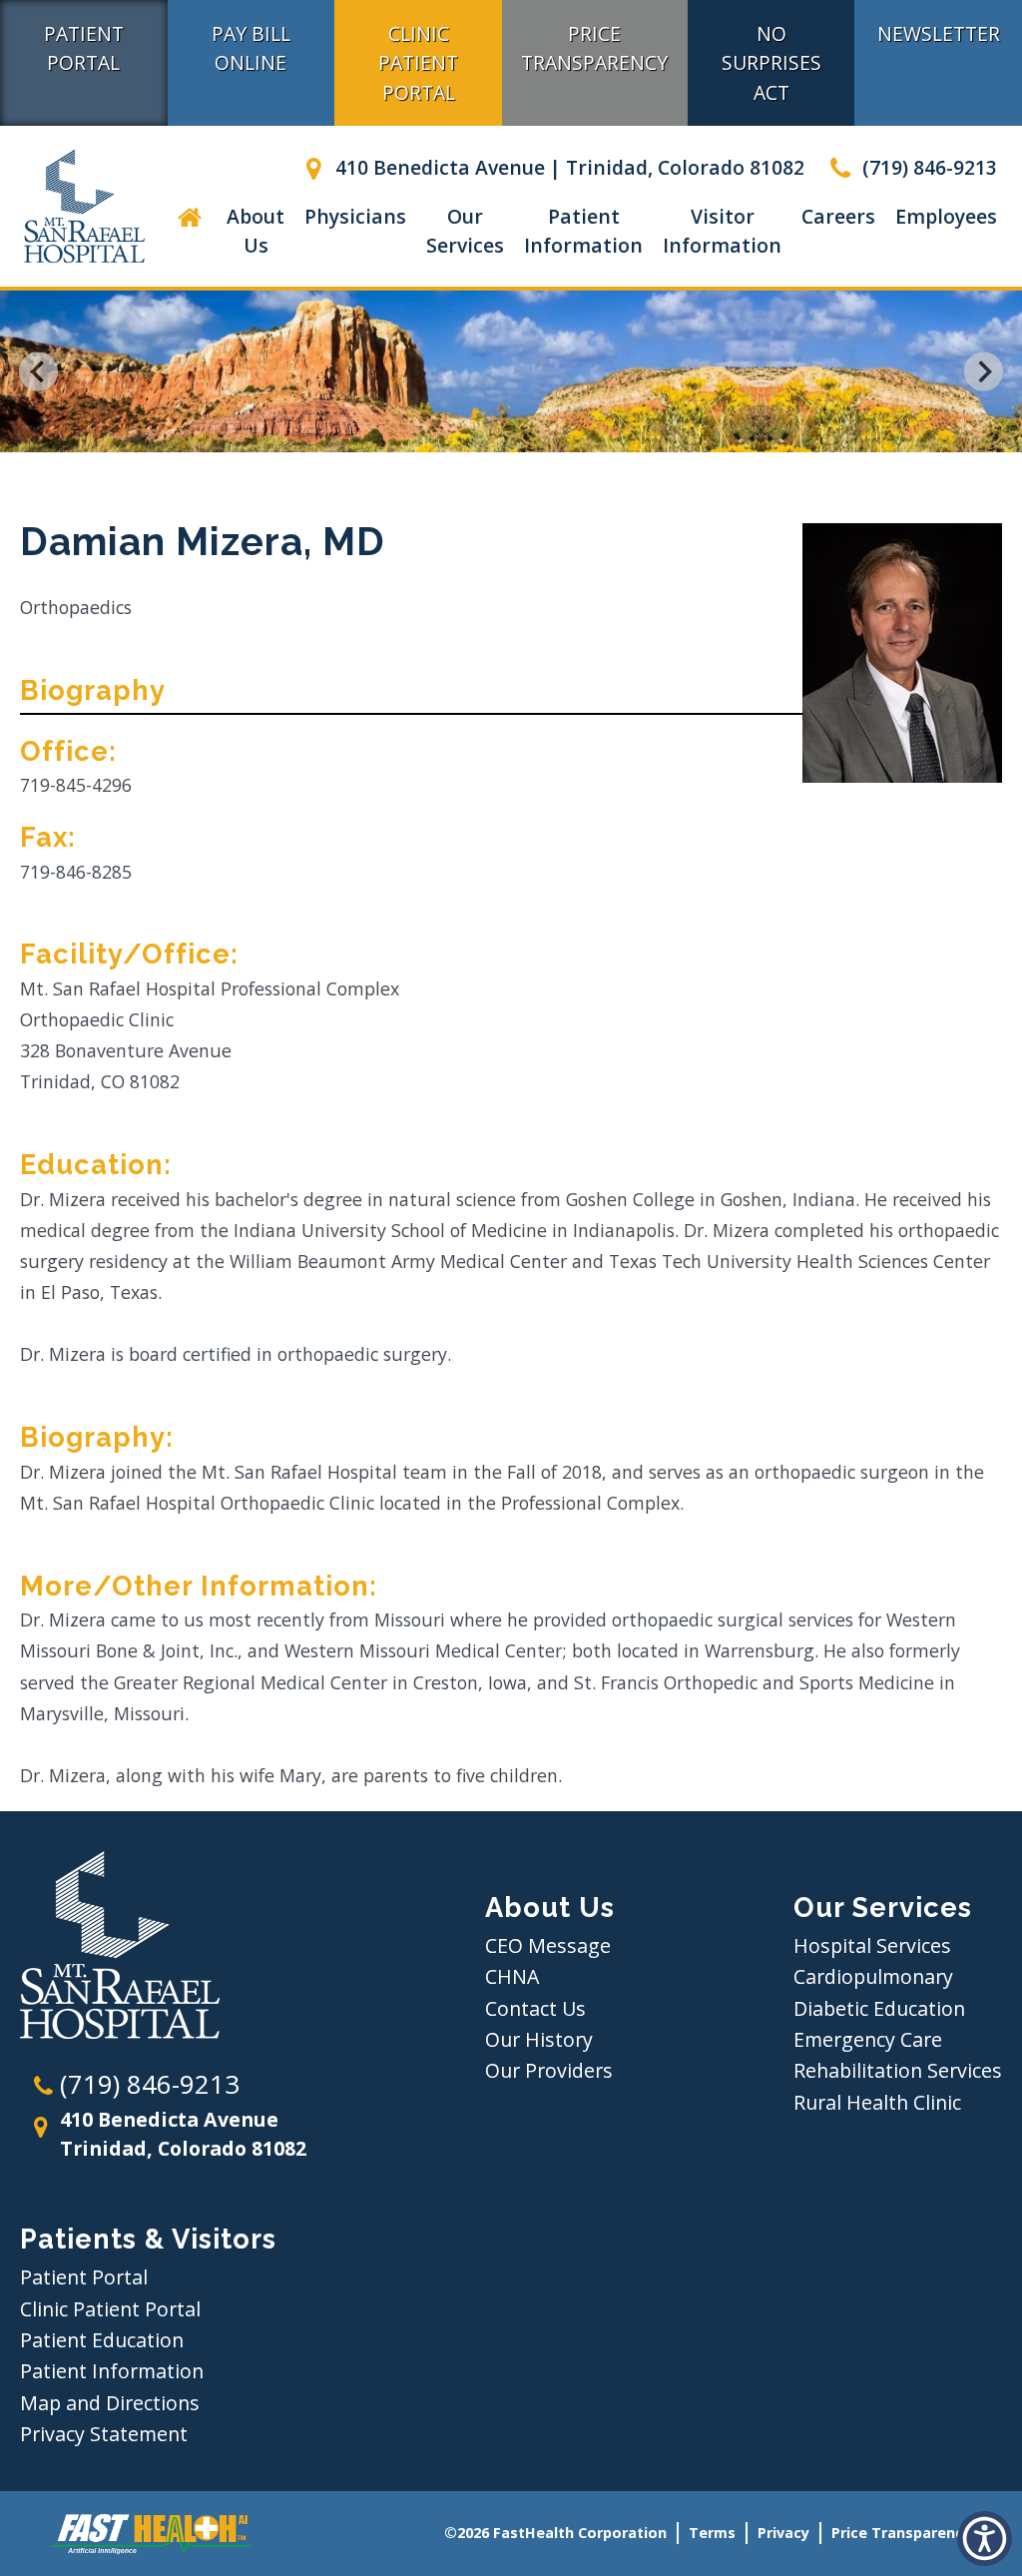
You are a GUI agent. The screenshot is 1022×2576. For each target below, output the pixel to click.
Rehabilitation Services (898, 2070)
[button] (190, 231)
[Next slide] (984, 372)
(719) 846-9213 (927, 167)
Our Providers (549, 2070)
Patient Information (583, 231)
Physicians (355, 216)
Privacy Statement (104, 2434)
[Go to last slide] (38, 372)
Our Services (465, 231)
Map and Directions (110, 2403)
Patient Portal (84, 48)
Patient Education (102, 2340)
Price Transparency (594, 48)
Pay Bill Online (251, 48)
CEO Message (548, 1945)
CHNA (512, 1976)
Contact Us (535, 2008)
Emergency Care (868, 2039)
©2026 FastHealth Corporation (555, 2533)
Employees (946, 216)
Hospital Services (872, 1945)
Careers (838, 216)
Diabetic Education (879, 2008)
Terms (712, 2533)
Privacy (783, 2533)
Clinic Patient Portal (418, 62)
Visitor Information (722, 231)
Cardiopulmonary (873, 1976)
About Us (255, 231)
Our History (539, 2039)
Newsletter (939, 33)
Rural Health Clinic (877, 2102)
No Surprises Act (771, 62)
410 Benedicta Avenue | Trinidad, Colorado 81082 (567, 167)
